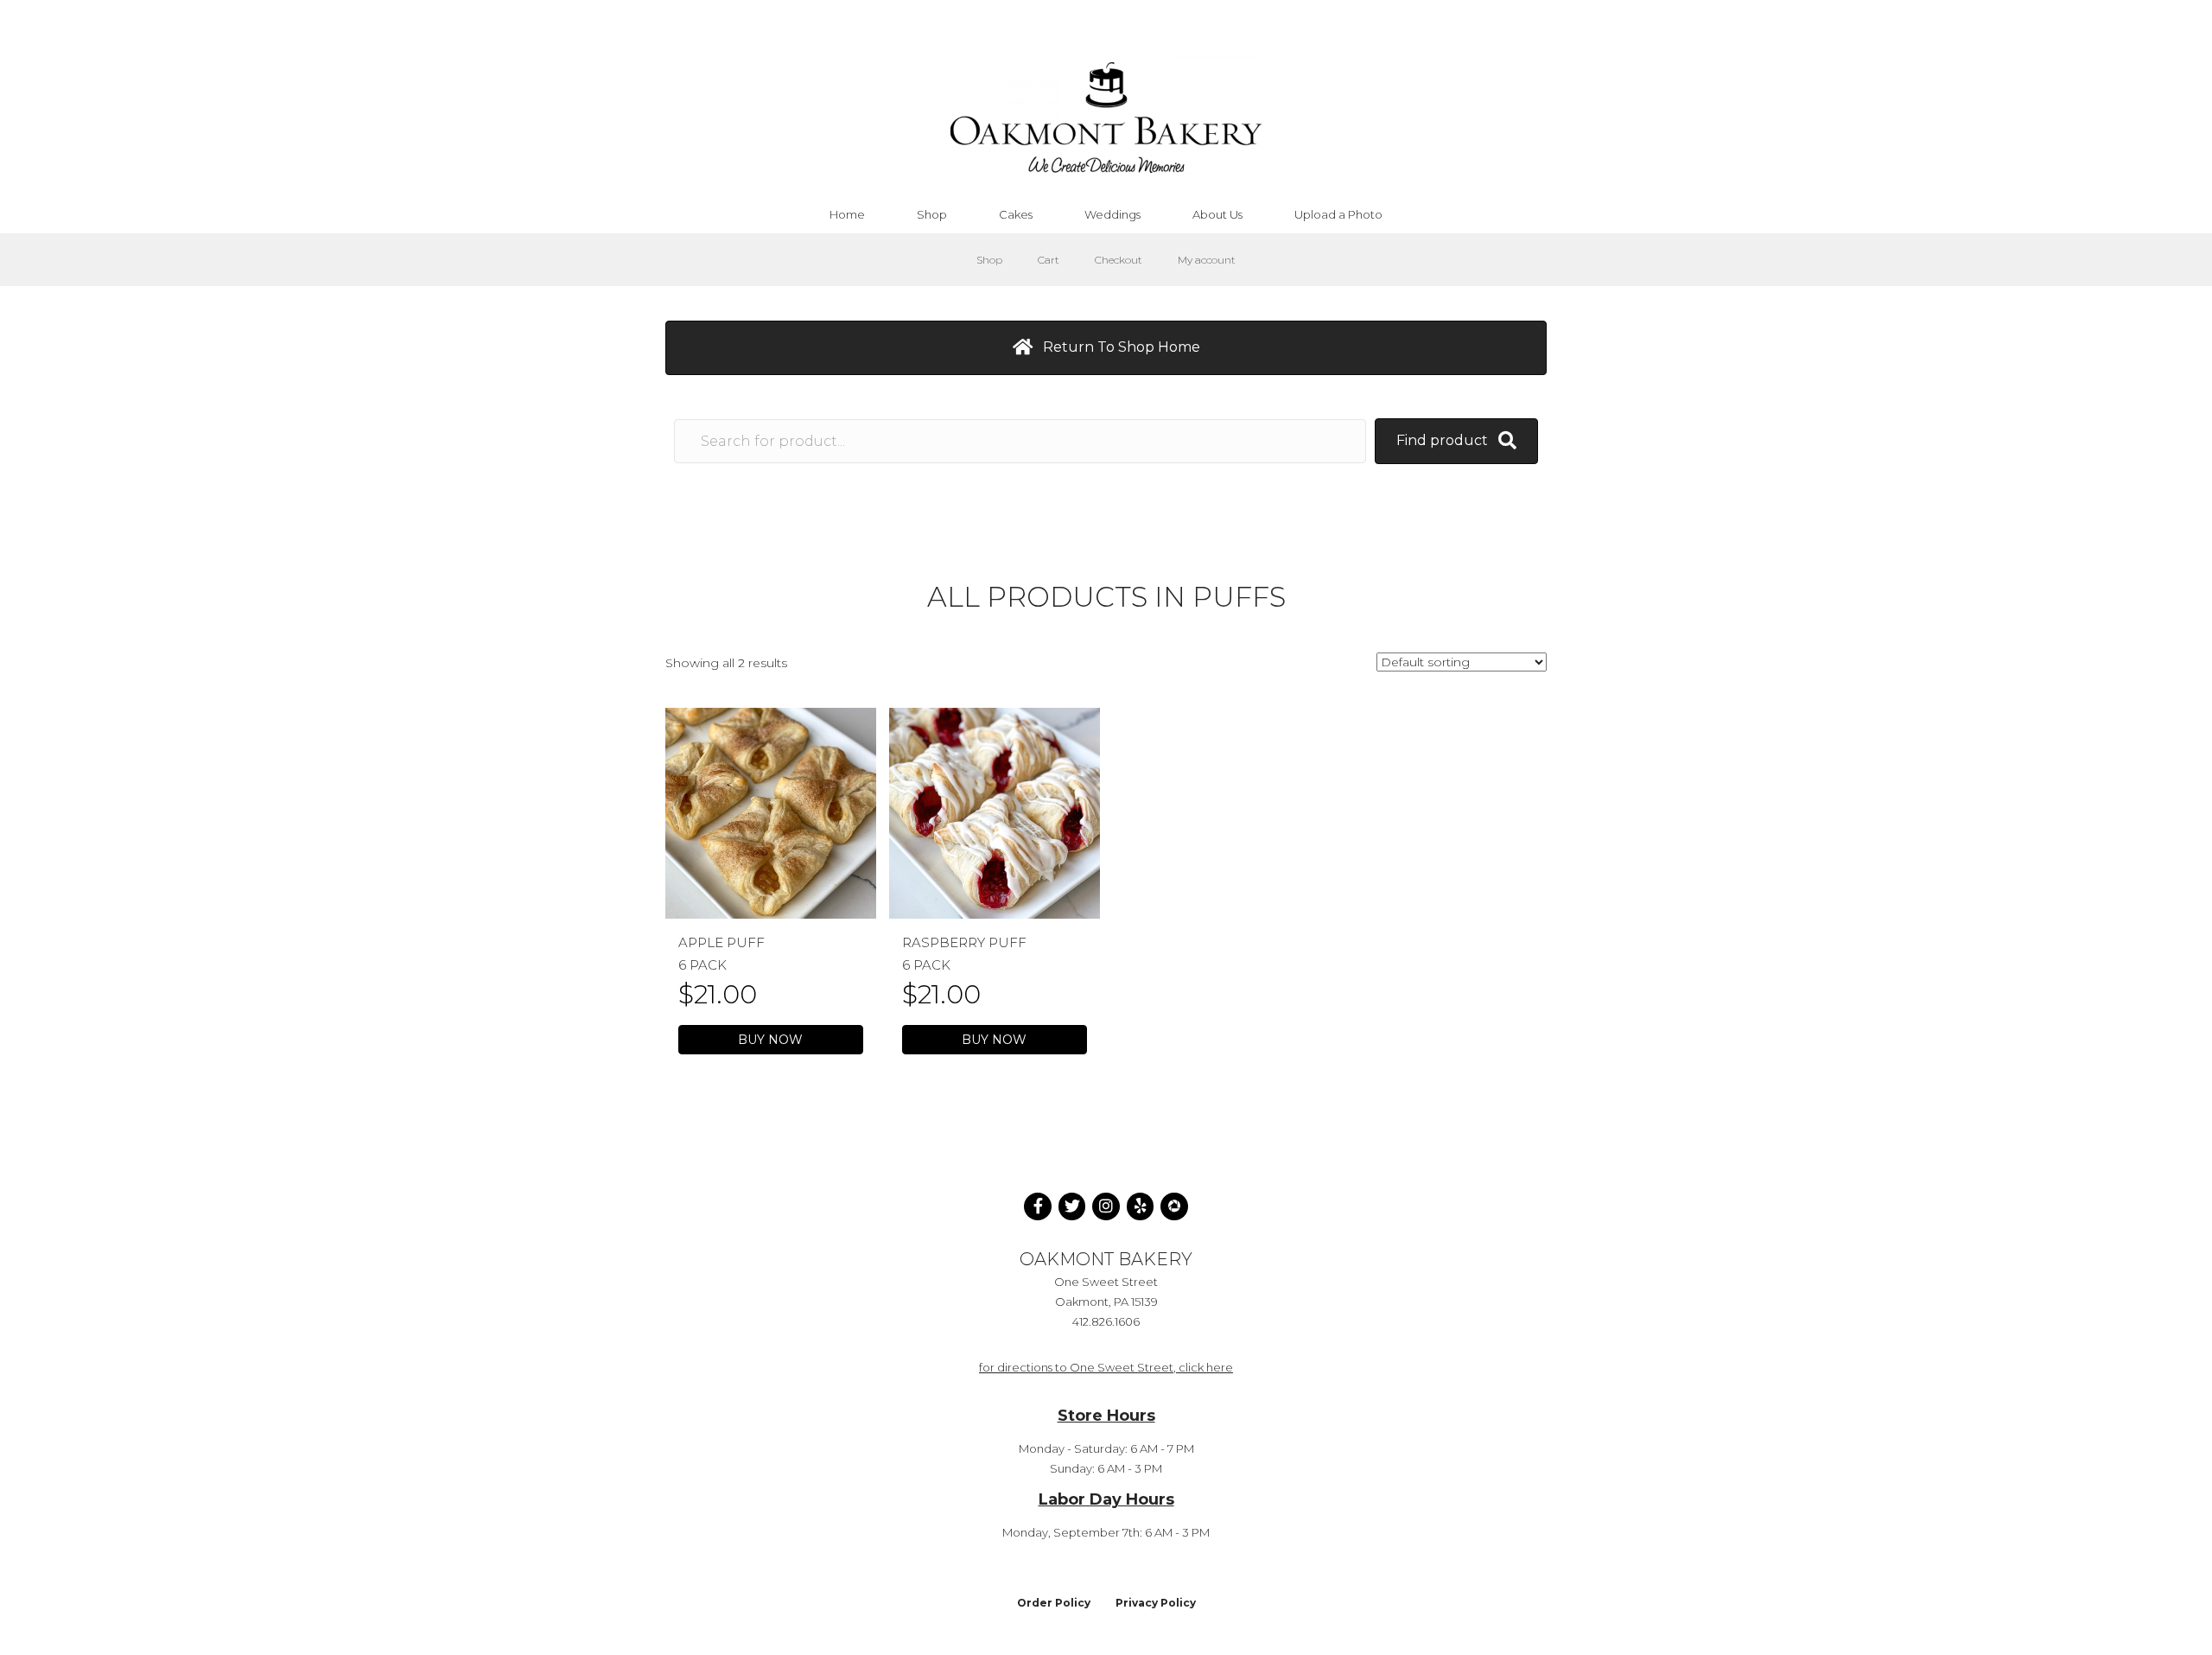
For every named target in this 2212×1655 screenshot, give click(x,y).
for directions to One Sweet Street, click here (1106, 1367)
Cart (1049, 260)
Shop (989, 260)
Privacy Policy (1156, 1603)
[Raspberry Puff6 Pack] (995, 812)
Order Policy (1054, 1603)
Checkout (1119, 260)
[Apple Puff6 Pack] (771, 812)
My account (1207, 260)
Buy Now (770, 1040)
